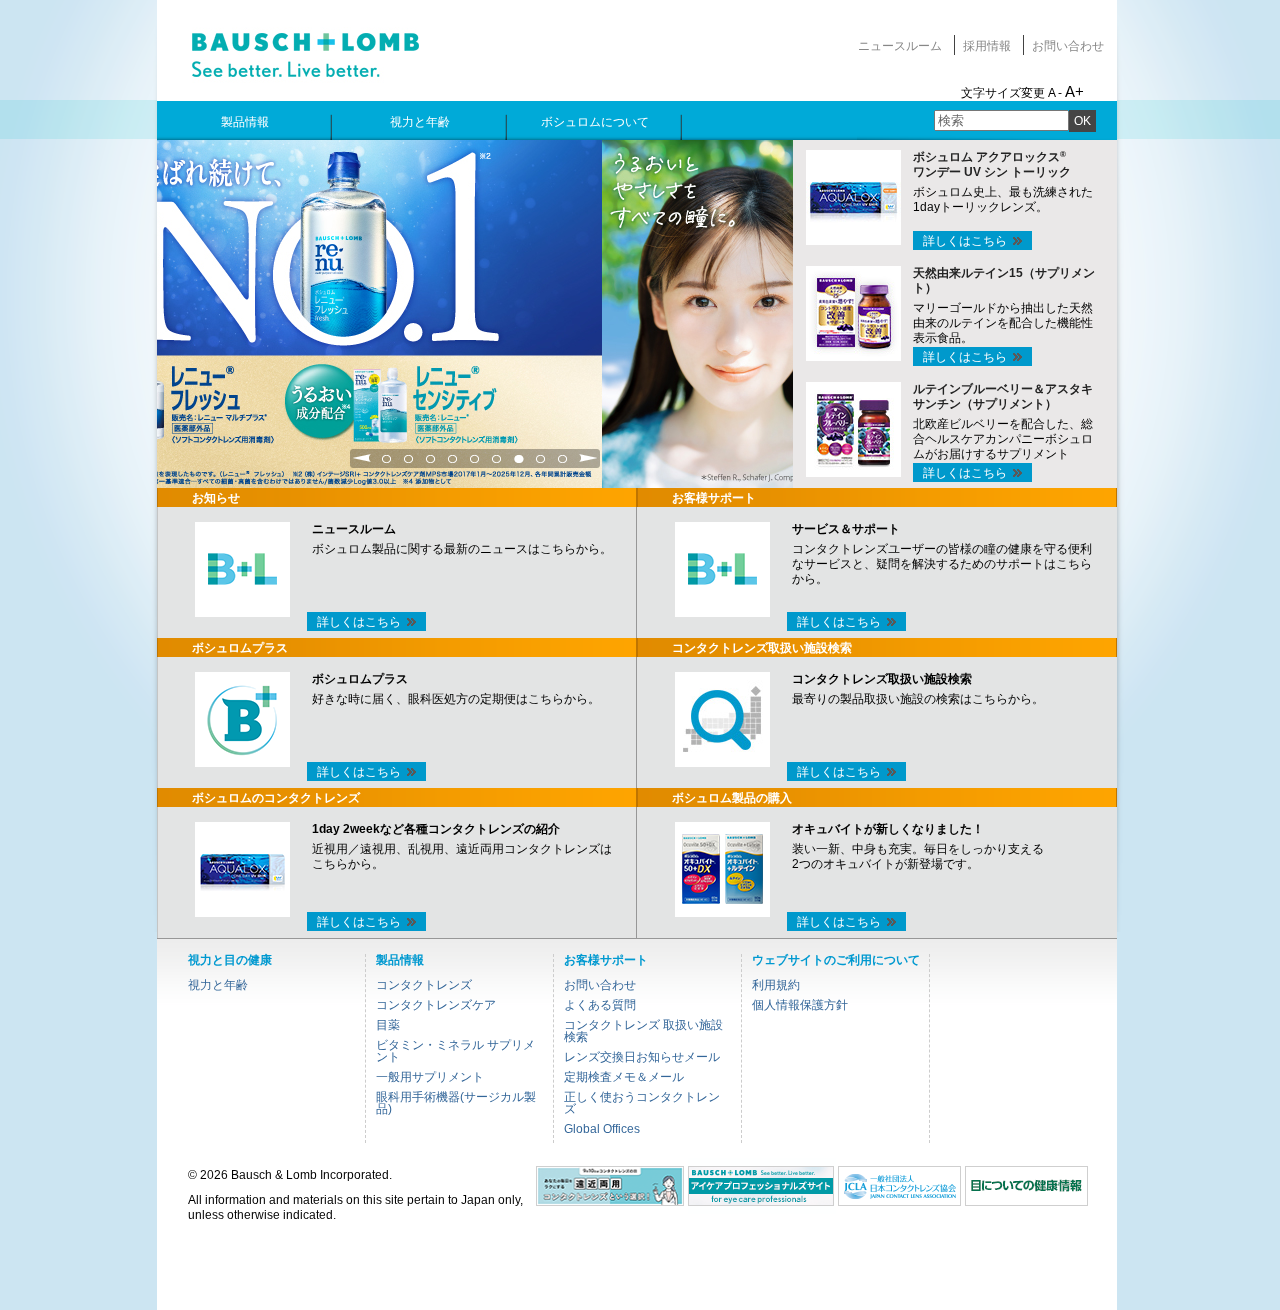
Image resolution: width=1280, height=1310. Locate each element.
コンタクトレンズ (424, 985)
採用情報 (987, 46)
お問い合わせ (1068, 46)
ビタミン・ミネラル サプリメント (455, 1051)
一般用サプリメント (430, 1077)
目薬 (388, 1025)
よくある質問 (600, 1005)
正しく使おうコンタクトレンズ (642, 1103)
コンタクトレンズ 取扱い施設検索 (643, 1031)
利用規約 (776, 985)
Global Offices (602, 1129)
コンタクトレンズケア (436, 1005)
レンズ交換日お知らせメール (642, 1057)
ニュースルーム (900, 46)
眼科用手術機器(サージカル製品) (456, 1103)
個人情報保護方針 (800, 1005)
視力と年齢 (218, 985)
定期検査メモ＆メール (624, 1077)
